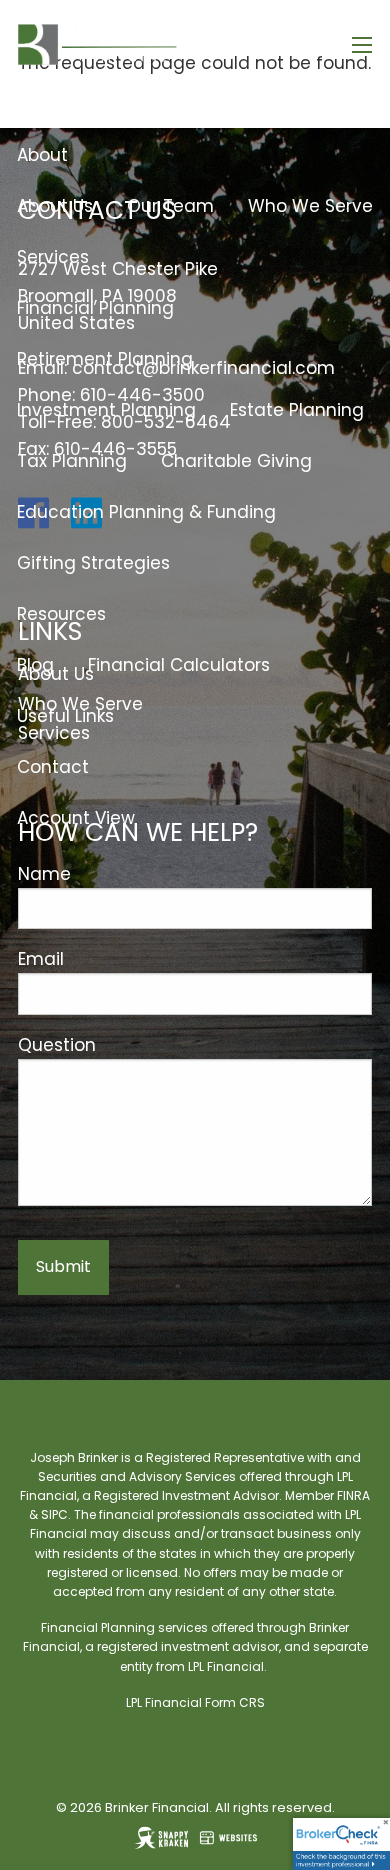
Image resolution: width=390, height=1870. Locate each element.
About (42, 155)
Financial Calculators (179, 665)
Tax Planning (72, 461)
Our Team (170, 206)
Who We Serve (310, 206)
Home (42, 104)
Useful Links (65, 716)
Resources (61, 614)
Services (53, 257)
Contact (53, 767)
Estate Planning (297, 410)
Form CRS (235, 1702)
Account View (76, 818)
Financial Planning (95, 308)
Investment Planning (106, 410)
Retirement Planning (105, 359)
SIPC (54, 1514)
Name (44, 874)
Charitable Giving (236, 461)
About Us (55, 206)
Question (57, 1045)
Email (41, 959)
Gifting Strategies (93, 563)
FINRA (353, 1495)
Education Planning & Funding (146, 512)
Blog (35, 665)
